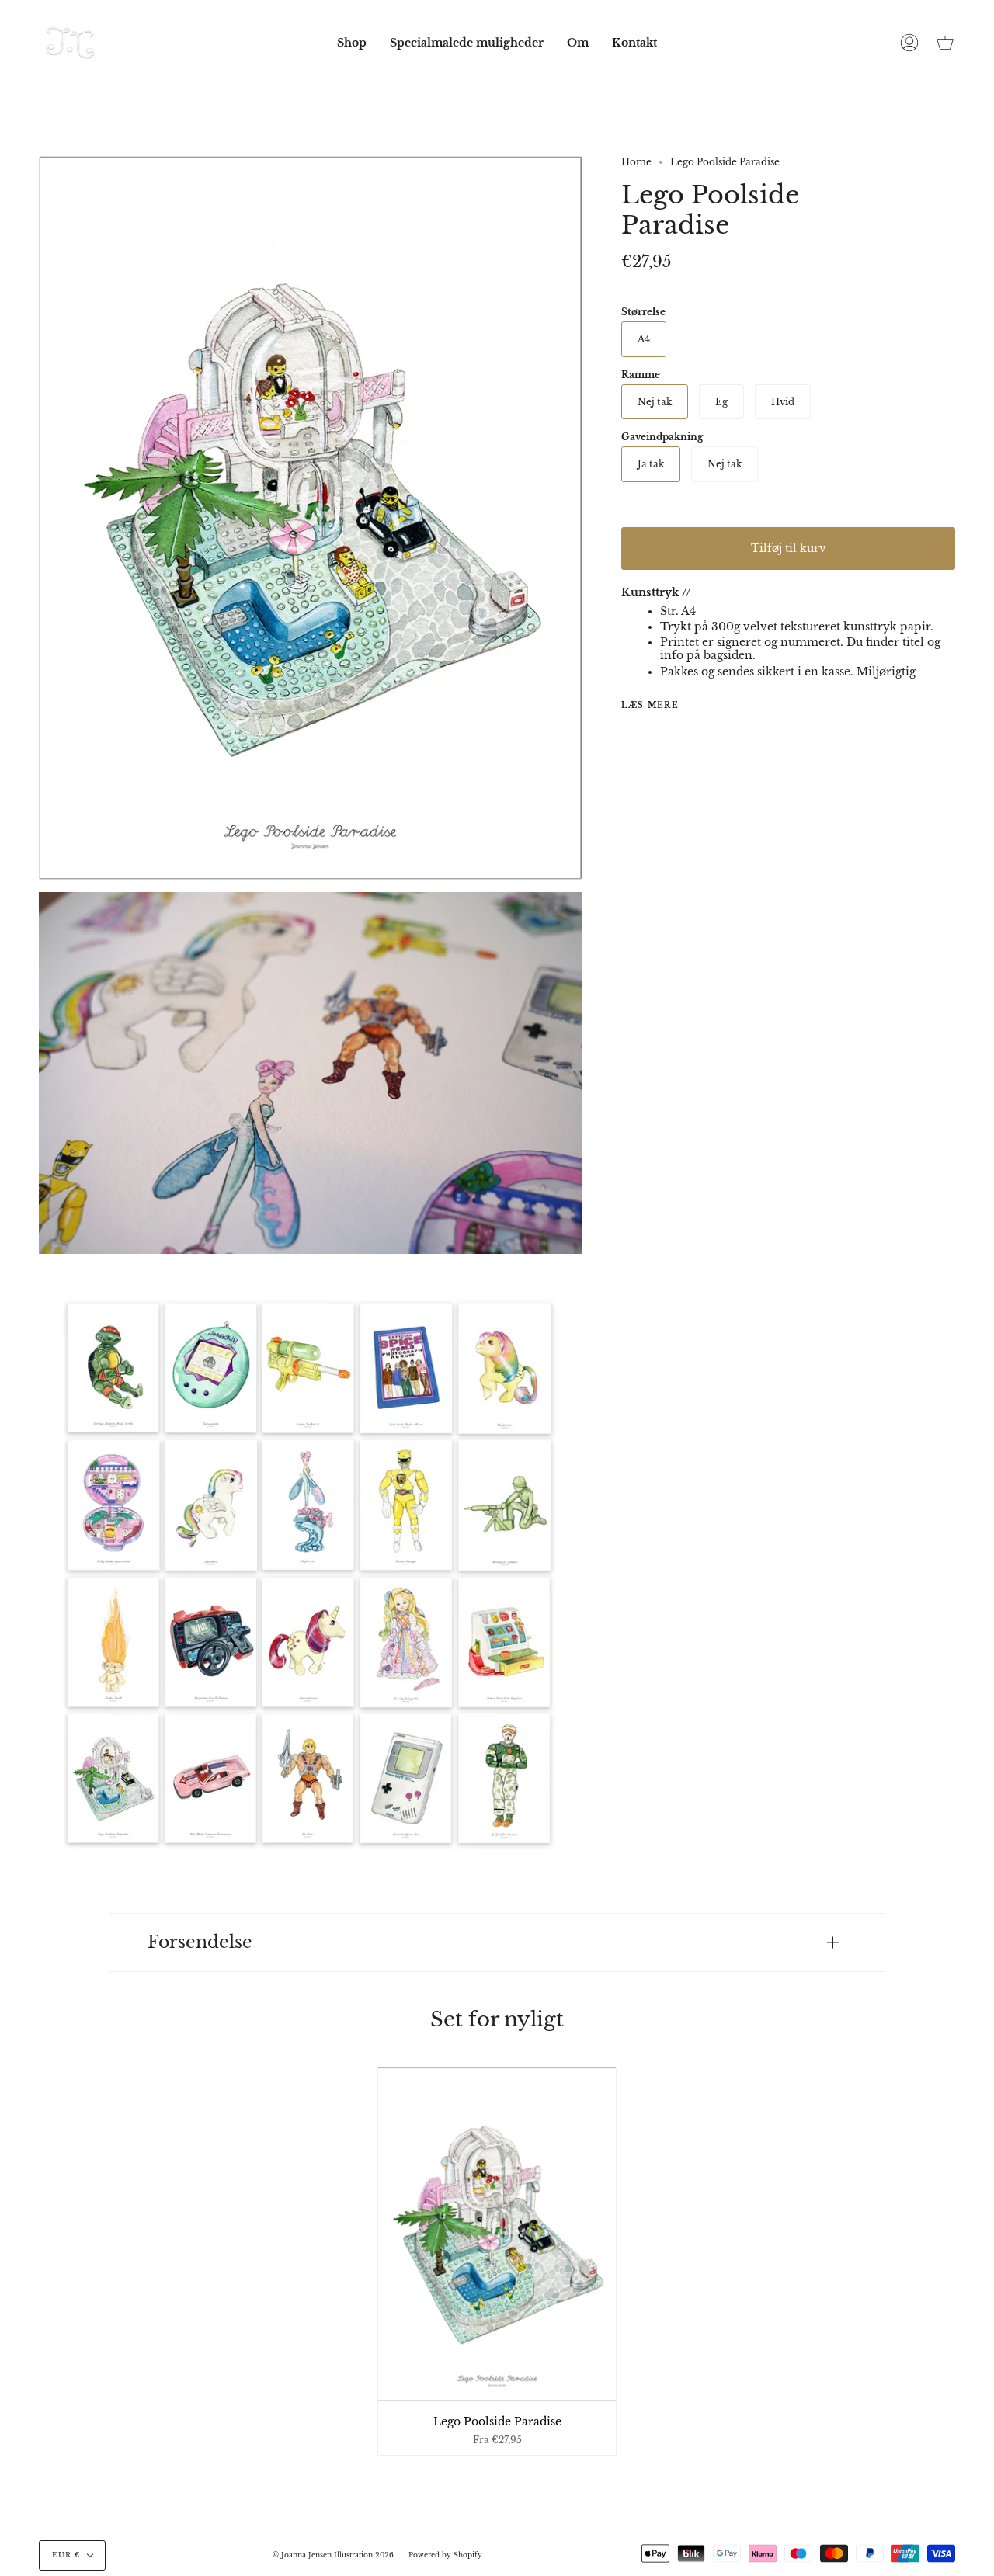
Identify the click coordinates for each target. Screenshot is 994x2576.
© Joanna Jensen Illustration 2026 (333, 2555)
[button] (352, 43)
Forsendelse (200, 1942)
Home (636, 162)
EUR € (66, 2555)
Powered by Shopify (445, 2555)
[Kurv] (945, 43)
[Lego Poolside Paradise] (497, 2234)
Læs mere (650, 706)
